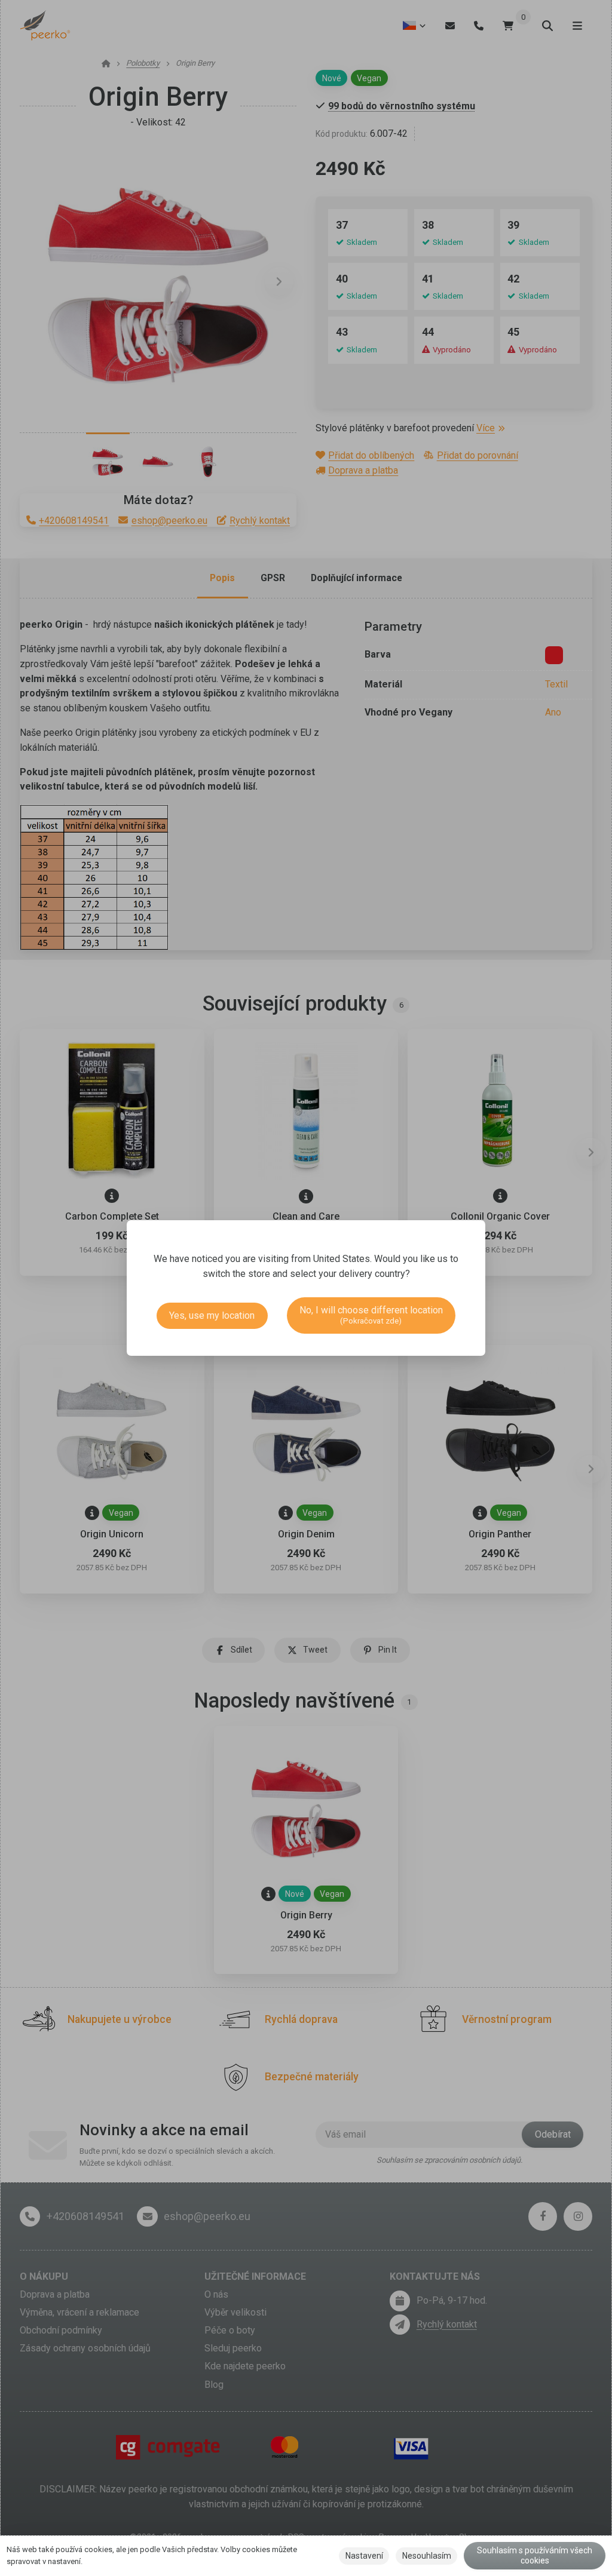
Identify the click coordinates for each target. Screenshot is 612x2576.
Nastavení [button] (364, 2556)
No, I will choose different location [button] (371, 1315)
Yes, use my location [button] (212, 1315)
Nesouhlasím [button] (427, 2556)
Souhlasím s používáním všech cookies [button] (535, 2556)
